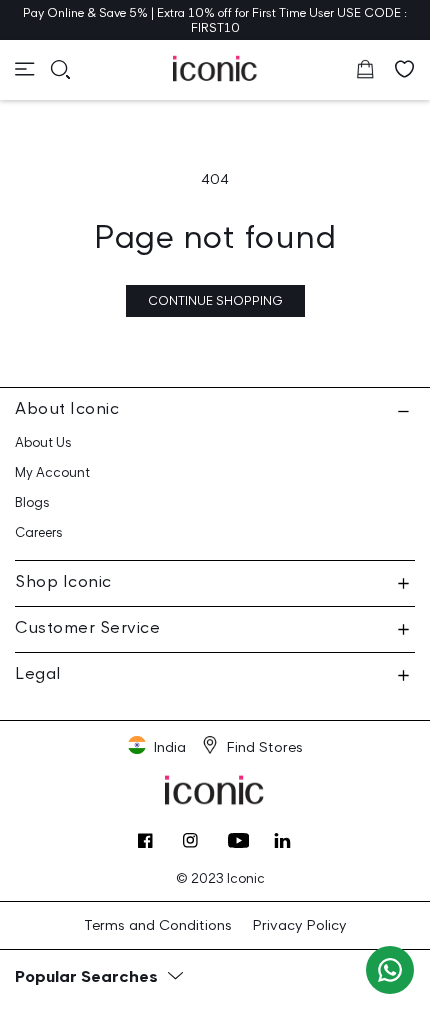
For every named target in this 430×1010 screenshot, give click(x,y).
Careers (39, 532)
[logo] (215, 68)
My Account (52, 472)
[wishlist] (405, 69)
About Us (43, 442)
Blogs (32, 502)
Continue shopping (215, 300)
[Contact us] (390, 970)
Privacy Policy (299, 924)
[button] (25, 69)
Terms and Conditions (158, 924)
